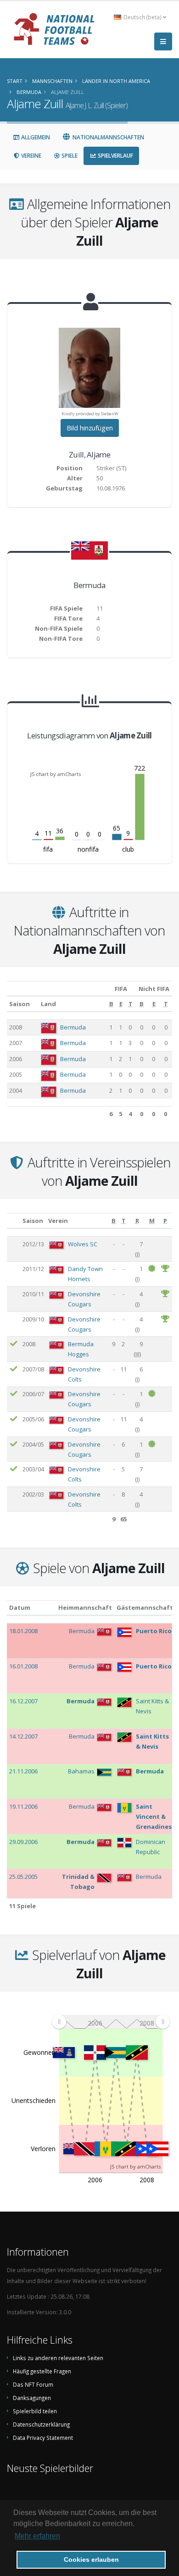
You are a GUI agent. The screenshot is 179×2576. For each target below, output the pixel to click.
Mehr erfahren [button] (37, 2536)
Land (48, 1004)
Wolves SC (83, 1244)
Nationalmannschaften (108, 137)
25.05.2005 (23, 1877)
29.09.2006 (23, 1842)
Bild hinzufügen (90, 428)
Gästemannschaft (145, 1607)
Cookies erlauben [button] (91, 2559)
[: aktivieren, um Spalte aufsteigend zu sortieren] (14, 1221)
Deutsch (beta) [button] (143, 17)
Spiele (69, 156)
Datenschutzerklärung (41, 2424)
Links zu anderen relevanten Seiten (58, 2358)
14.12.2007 (23, 1736)
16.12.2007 (23, 1701)
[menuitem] (111, 2021)
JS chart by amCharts (56, 774)
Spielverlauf (115, 156)
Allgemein (35, 137)
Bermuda (73, 1027)
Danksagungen (32, 2398)
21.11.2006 (23, 1771)
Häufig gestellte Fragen (42, 2371)
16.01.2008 (23, 1666)
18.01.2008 (23, 1631)
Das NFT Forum (33, 2384)
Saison (20, 1004)
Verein (58, 1221)
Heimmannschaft (85, 1607)
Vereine (31, 156)
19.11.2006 (23, 1806)
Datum (20, 1607)
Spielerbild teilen (35, 2411)
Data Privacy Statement (43, 2438)
